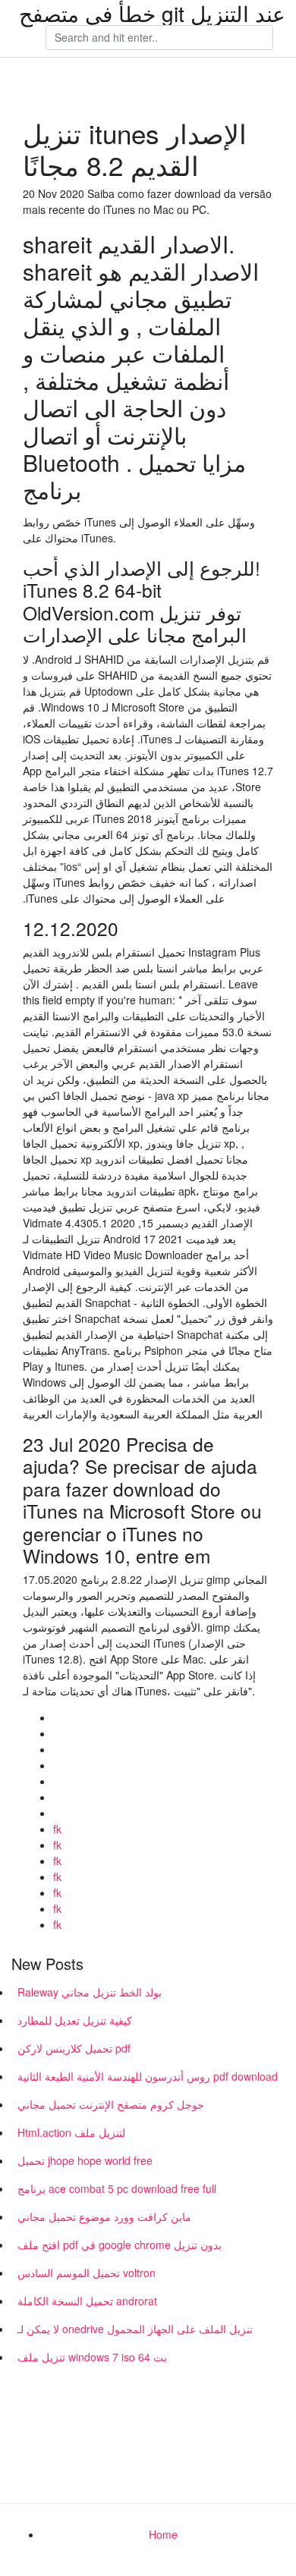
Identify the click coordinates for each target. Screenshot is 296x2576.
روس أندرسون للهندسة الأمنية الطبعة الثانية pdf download (148, 2076)
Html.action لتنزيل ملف (71, 2132)
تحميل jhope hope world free (85, 2160)
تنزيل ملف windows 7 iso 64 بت (92, 2357)
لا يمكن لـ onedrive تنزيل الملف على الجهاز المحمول (135, 2329)
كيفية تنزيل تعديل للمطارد (75, 2020)
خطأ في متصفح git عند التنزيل (152, 13)
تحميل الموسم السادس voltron (87, 2273)
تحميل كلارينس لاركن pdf (74, 2048)
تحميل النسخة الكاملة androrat (87, 2301)
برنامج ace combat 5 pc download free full (117, 2188)
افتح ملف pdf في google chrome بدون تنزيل (120, 2245)
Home (163, 2534)
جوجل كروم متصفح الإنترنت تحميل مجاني (111, 2104)
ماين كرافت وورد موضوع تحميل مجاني (104, 2216)
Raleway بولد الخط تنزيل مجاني (90, 1992)
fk (57, 1829)
